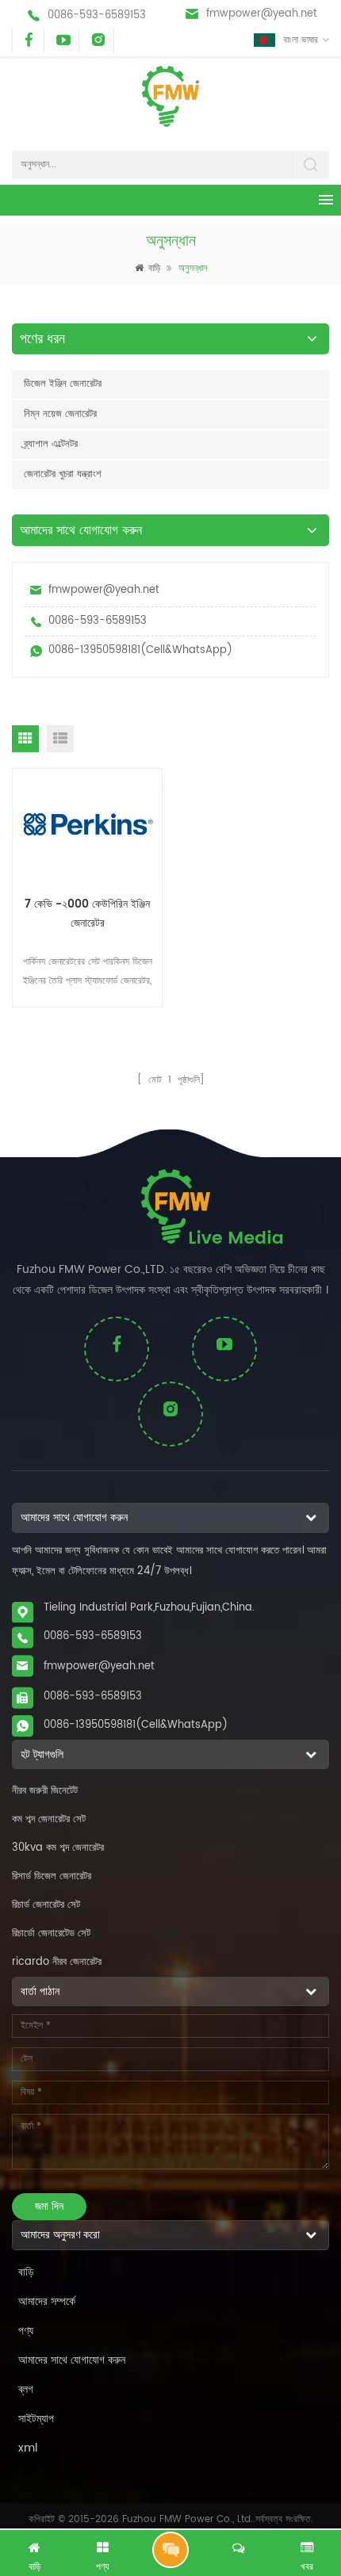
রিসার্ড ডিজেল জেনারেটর (52, 1877)
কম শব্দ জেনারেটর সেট (49, 1819)
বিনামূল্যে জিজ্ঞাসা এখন (170, 2550)
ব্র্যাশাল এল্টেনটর (51, 444)
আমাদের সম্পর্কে (47, 2301)
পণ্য (26, 2331)
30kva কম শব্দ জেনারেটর (58, 1848)
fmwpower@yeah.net (262, 14)
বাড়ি (154, 268)
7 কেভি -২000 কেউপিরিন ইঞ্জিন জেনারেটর (87, 913)
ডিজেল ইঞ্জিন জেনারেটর (63, 384)
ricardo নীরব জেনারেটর (57, 1962)
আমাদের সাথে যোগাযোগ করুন (72, 2360)
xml (28, 2448)
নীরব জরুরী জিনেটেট (45, 1791)
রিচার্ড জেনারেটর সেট (46, 1905)
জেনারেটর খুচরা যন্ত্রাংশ (63, 474)
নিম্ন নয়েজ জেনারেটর (60, 414)
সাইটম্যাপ (36, 2419)
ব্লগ (26, 2389)
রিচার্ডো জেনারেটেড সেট (51, 1934)
